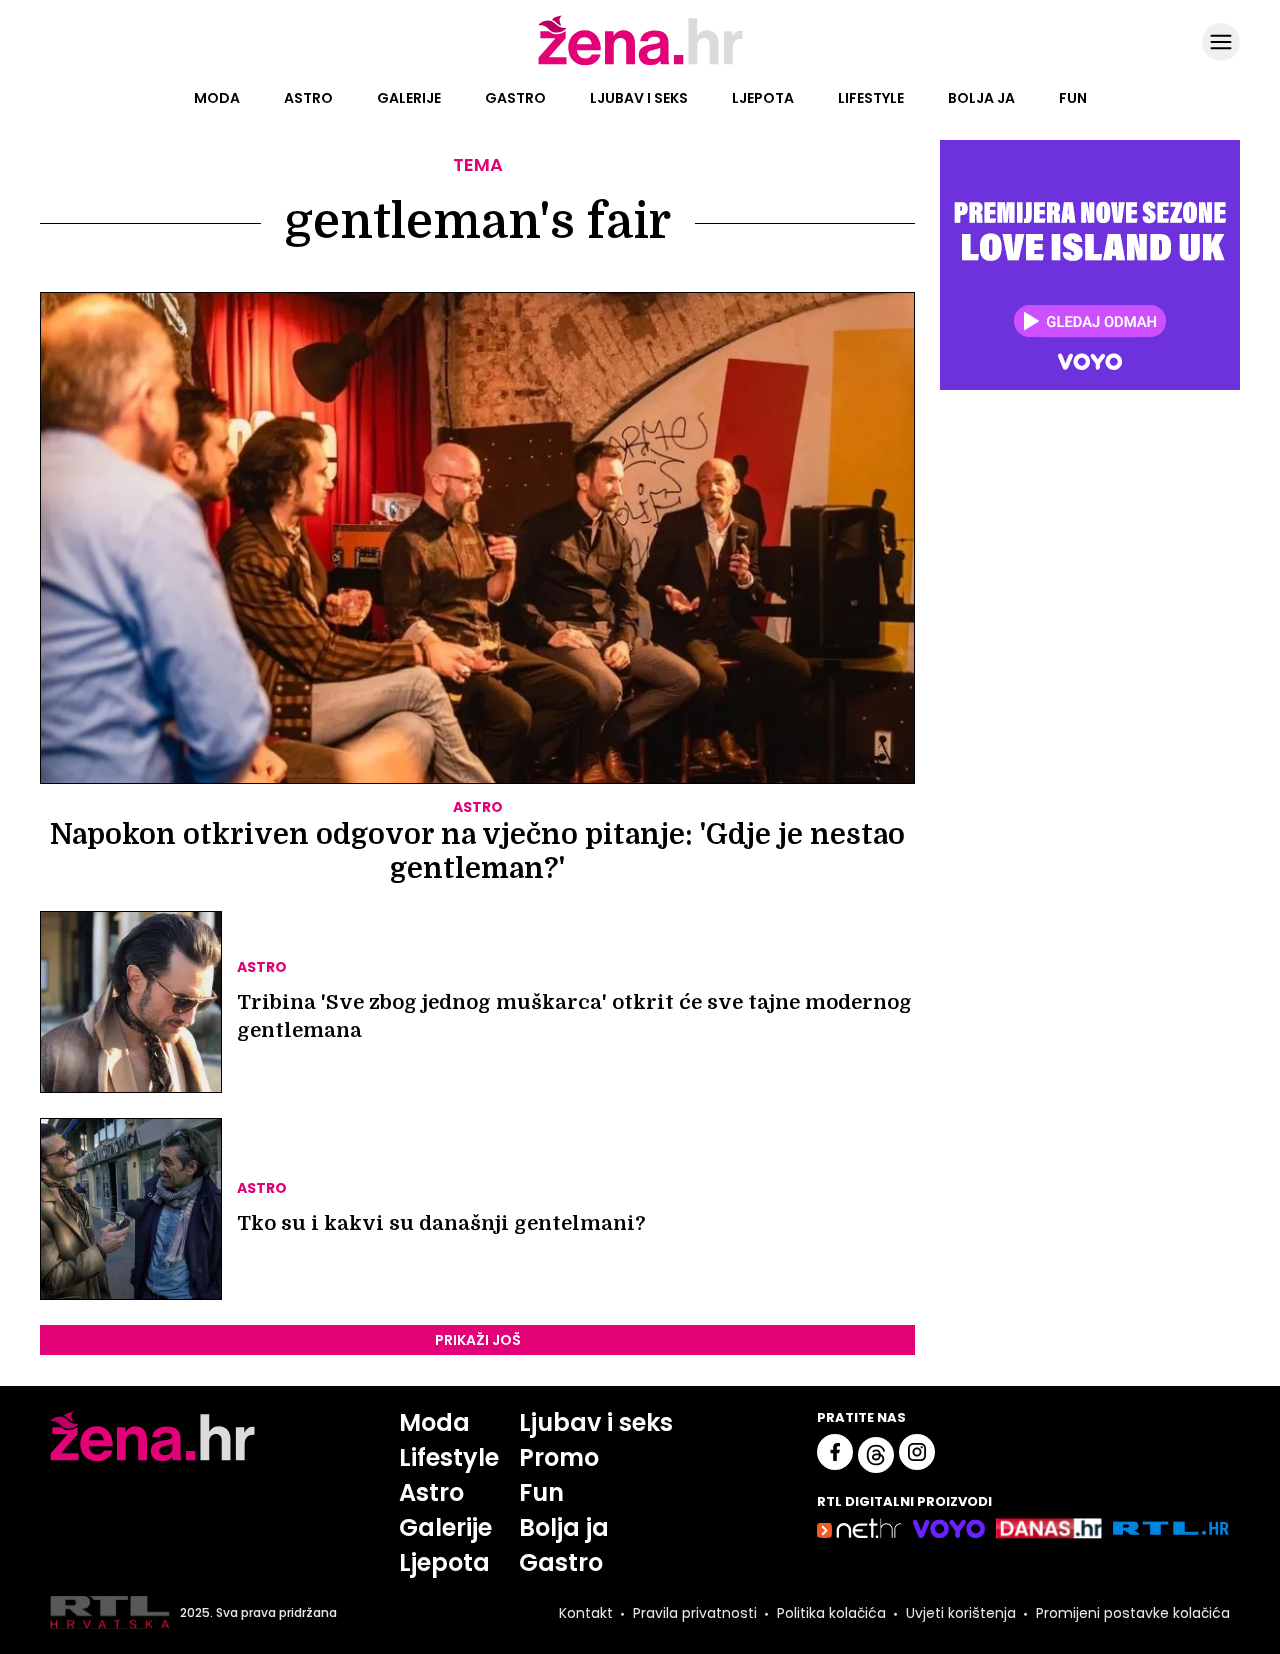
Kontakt (586, 1613)
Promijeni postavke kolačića (1133, 1613)
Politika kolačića (831, 1613)
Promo (559, 1457)
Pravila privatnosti (695, 1613)
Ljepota (763, 98)
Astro (308, 98)
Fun (1073, 98)
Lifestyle (871, 98)
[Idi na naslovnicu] (640, 63)
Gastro (515, 98)
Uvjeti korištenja (961, 1613)
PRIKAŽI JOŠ (478, 1340)
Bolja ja (981, 98)
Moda (217, 98)
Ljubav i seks (639, 98)
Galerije (409, 98)
